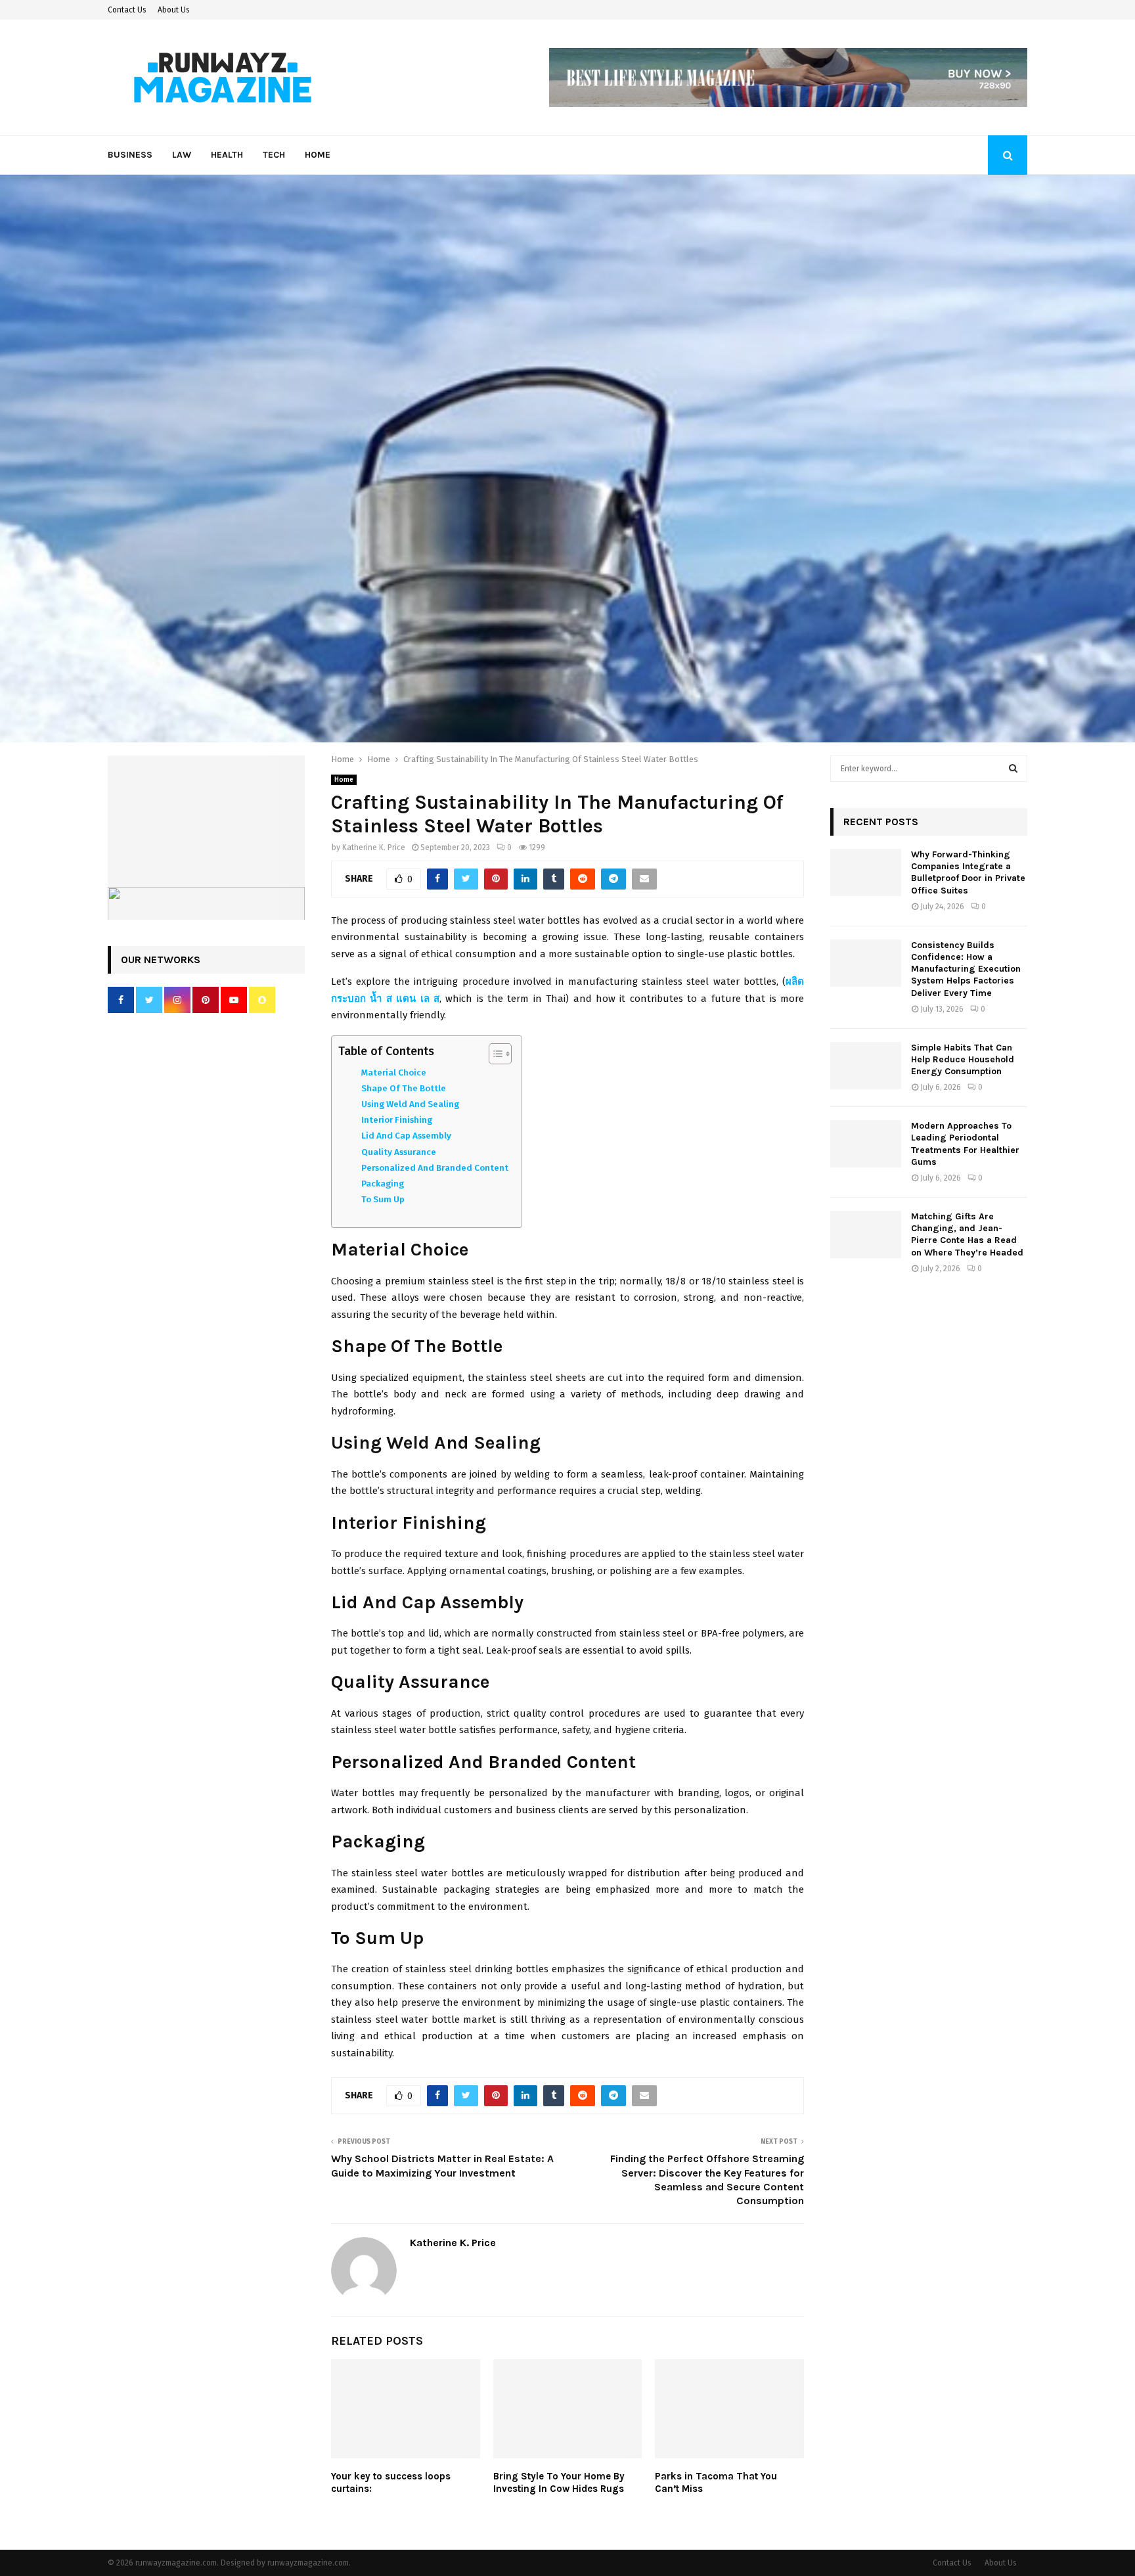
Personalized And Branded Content (435, 1168)
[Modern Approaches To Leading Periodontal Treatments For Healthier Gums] (866, 1144)
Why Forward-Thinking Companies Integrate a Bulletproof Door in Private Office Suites (968, 872)
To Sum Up (383, 1199)
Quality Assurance (399, 1152)
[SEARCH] (1013, 769)
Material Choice (394, 1073)
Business (130, 155)
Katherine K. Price (374, 847)
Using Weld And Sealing (410, 1104)
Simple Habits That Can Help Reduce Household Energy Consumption (963, 1059)
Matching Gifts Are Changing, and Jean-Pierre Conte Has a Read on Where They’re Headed (967, 1234)
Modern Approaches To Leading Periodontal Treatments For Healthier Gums (965, 1144)
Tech (274, 155)
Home (318, 155)
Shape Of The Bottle (404, 1088)
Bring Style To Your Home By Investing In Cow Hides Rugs (559, 2483)
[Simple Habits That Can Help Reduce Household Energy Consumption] (866, 1066)
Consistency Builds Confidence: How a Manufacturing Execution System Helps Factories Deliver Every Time (966, 969)
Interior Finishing (397, 1120)
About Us (174, 10)
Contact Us (127, 10)
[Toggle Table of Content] (494, 1054)
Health (227, 155)
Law (182, 155)
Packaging (383, 1184)
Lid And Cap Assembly (406, 1136)
